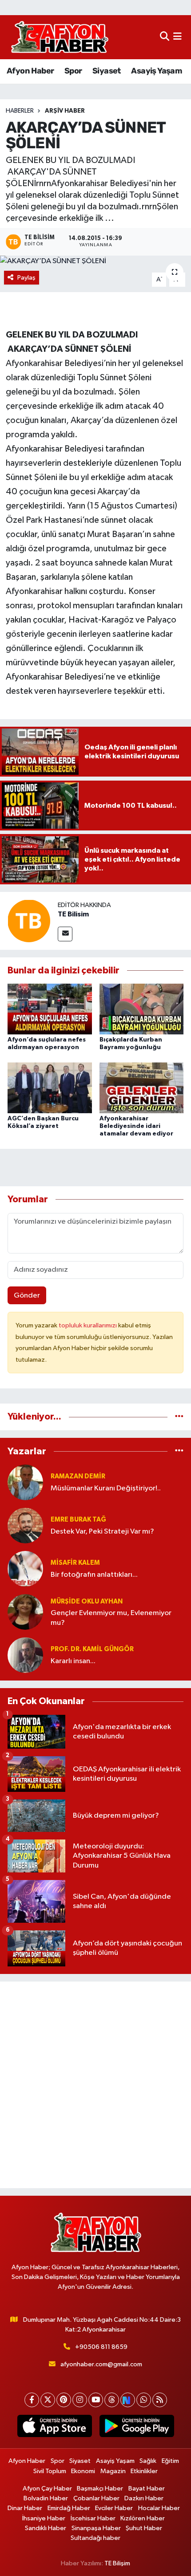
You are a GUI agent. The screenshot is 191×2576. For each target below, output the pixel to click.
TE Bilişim (117, 2563)
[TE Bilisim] (29, 921)
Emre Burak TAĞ (78, 1520)
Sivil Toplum (50, 2471)
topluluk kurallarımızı (88, 1325)
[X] (48, 2400)
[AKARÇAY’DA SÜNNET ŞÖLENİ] (95, 261)
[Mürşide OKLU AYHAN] (25, 1612)
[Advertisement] (95, 2085)
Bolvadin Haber (46, 2498)
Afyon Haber (30, 71)
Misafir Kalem (75, 1563)
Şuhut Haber (144, 2528)
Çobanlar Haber (96, 2498)
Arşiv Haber (65, 111)
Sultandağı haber (95, 2538)
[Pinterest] (64, 2400)
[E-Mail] (65, 934)
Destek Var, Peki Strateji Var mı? (102, 1532)
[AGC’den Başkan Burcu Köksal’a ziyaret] (50, 1088)
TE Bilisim (73, 914)
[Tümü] (179, 1417)
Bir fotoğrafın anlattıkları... (94, 1575)
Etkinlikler (144, 2471)
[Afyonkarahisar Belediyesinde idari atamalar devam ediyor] (142, 1088)
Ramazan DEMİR (78, 1476)
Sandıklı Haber (46, 2528)
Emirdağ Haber (69, 2508)
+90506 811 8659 (101, 2347)
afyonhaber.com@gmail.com (101, 2364)
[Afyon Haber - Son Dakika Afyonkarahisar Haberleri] (60, 37)
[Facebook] (32, 2400)
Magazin (113, 2471)
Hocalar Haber (159, 2508)
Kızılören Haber (143, 2518)
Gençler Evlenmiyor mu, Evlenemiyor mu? (111, 1618)
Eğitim (170, 2461)
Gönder (27, 1296)
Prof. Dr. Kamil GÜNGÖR (92, 1649)
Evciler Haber (114, 2508)
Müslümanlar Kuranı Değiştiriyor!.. (106, 1488)
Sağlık (148, 2461)
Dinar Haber (25, 2508)
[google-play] (137, 2428)
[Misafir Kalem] (25, 1569)
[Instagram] (80, 2400)
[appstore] (54, 2428)
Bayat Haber (147, 2489)
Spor (73, 71)
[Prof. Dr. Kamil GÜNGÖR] (25, 1655)
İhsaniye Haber (44, 2518)
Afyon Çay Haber (47, 2489)
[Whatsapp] (144, 2400)
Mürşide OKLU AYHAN (87, 1601)
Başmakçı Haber (100, 2489)
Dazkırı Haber (144, 2498)
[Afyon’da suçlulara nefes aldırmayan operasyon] (50, 1009)
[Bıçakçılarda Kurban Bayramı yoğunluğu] (142, 1009)
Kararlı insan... (73, 1661)
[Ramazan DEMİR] (25, 1482)
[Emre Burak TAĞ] (25, 1525)
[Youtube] (96, 2400)
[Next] (128, 2400)
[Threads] (112, 2400)
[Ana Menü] (177, 37)
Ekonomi (83, 2471)
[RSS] (160, 2400)
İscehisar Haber (93, 2518)
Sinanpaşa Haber (96, 2528)
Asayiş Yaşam (156, 71)
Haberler (20, 111)
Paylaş (26, 278)
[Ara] (165, 37)
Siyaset (107, 71)
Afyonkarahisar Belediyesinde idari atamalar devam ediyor (136, 1126)
